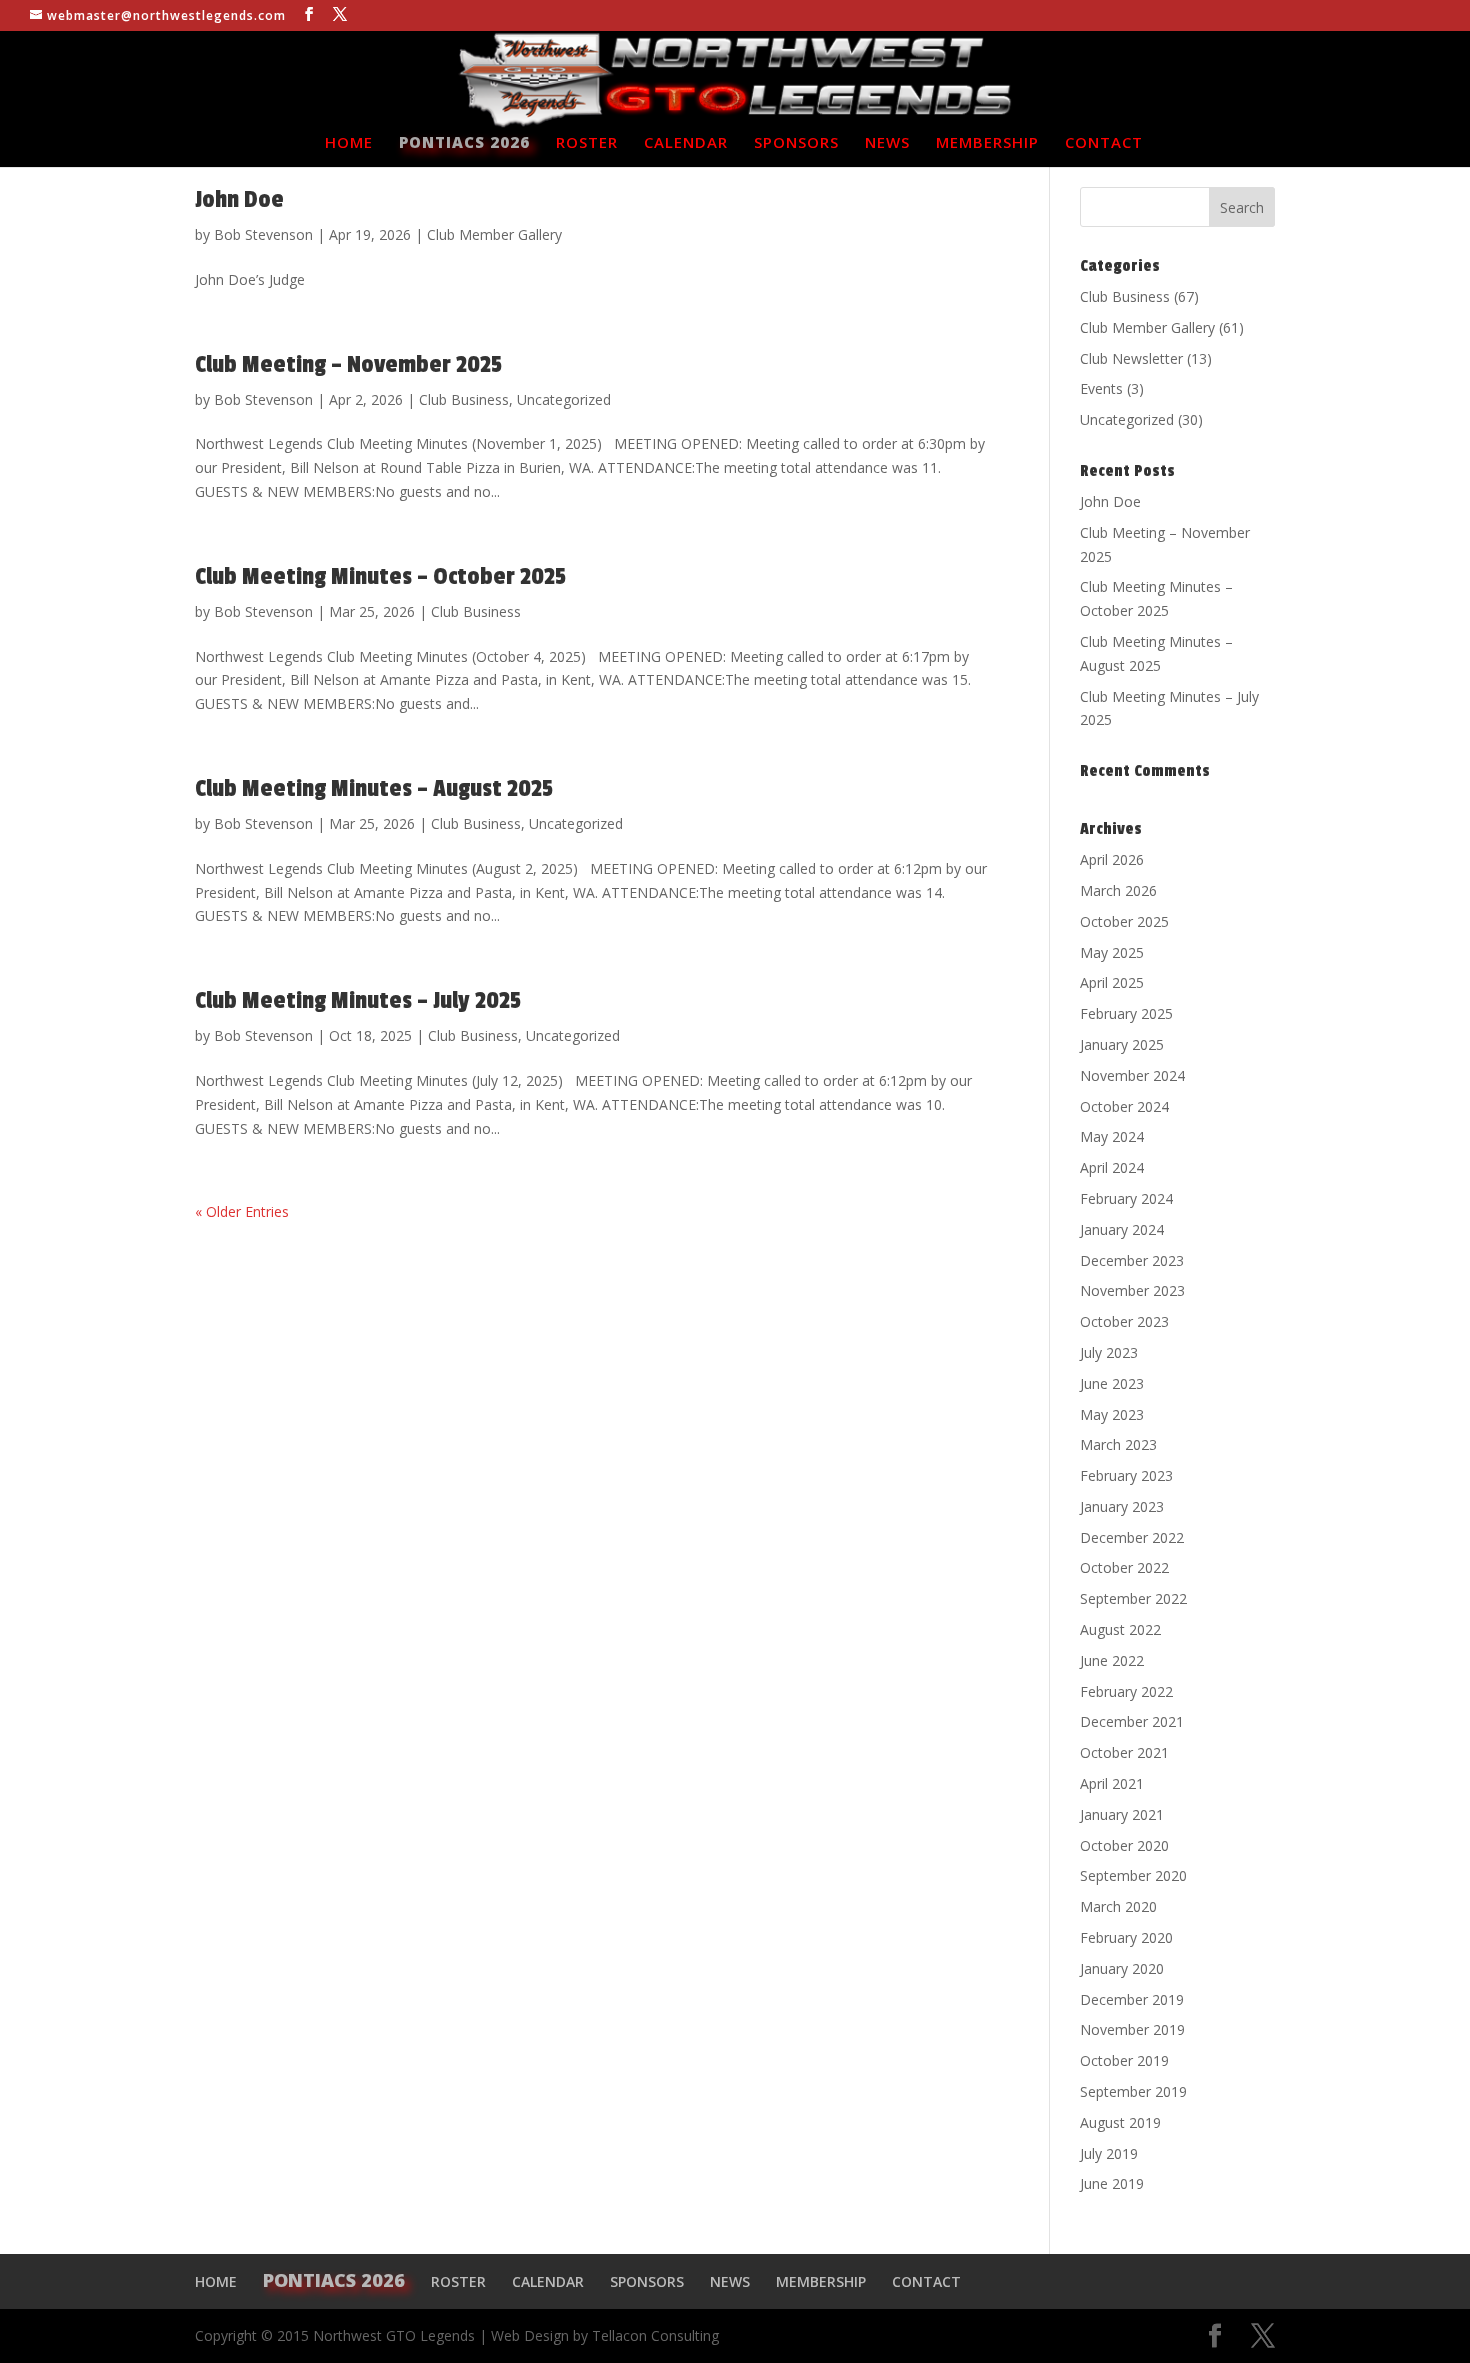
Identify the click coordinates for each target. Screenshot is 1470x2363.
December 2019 (1132, 1999)
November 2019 (1132, 2029)
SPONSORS (796, 143)
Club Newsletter (1131, 358)
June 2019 (1112, 2183)
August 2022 (1120, 1629)
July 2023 (1109, 1352)
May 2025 (1112, 952)
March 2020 (1118, 1906)
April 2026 (1112, 859)
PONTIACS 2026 (464, 143)
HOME (349, 143)
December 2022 (1132, 1537)
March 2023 (1118, 1444)
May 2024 (1112, 1136)
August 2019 (1120, 2122)
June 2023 (1112, 1383)
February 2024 (1126, 1198)
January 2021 (1122, 1814)
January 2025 (1122, 1044)
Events (1101, 388)
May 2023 (1112, 1414)
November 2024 (1132, 1075)
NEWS (887, 143)
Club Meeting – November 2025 (348, 364)
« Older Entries (242, 1211)
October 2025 (1124, 921)
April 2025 (1112, 982)
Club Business (464, 399)
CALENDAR (686, 143)
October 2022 (1124, 1567)
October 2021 (1124, 1752)
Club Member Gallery (494, 234)
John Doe (239, 199)
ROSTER (587, 143)
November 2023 (1132, 1290)
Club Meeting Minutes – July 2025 (358, 1000)
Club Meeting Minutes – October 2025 (380, 576)
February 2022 (1126, 1691)
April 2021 (1112, 1783)
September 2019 (1133, 2091)
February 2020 (1126, 1937)
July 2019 (1109, 2153)
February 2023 (1126, 1475)
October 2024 (1124, 1106)
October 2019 (1124, 2060)
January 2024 (1122, 1229)
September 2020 (1133, 1875)
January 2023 (1122, 1506)
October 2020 (1124, 1845)
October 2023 (1124, 1321)
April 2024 (1112, 1167)
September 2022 (1133, 1598)
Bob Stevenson (263, 234)
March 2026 (1118, 890)
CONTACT (1104, 143)
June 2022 (1112, 1660)
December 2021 (1132, 1721)
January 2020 (1122, 1968)
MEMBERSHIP (987, 143)
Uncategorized (564, 399)
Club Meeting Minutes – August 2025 (374, 788)
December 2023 (1132, 1260)
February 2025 (1126, 1013)
